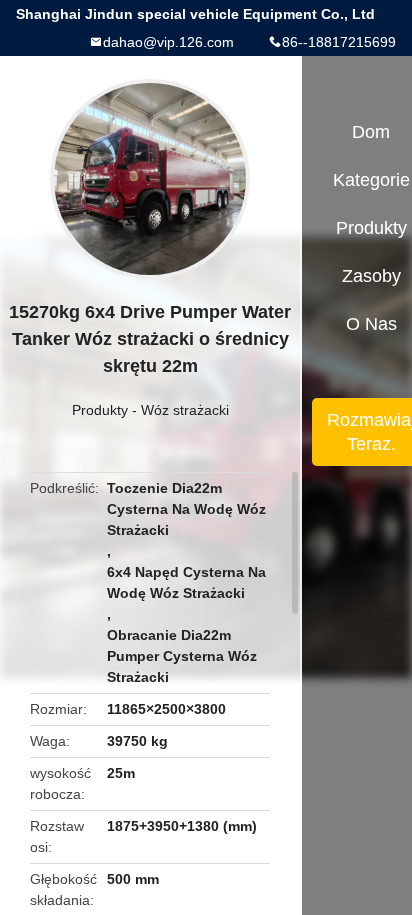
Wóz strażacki (185, 410)
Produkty (100, 410)
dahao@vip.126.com (168, 42)
